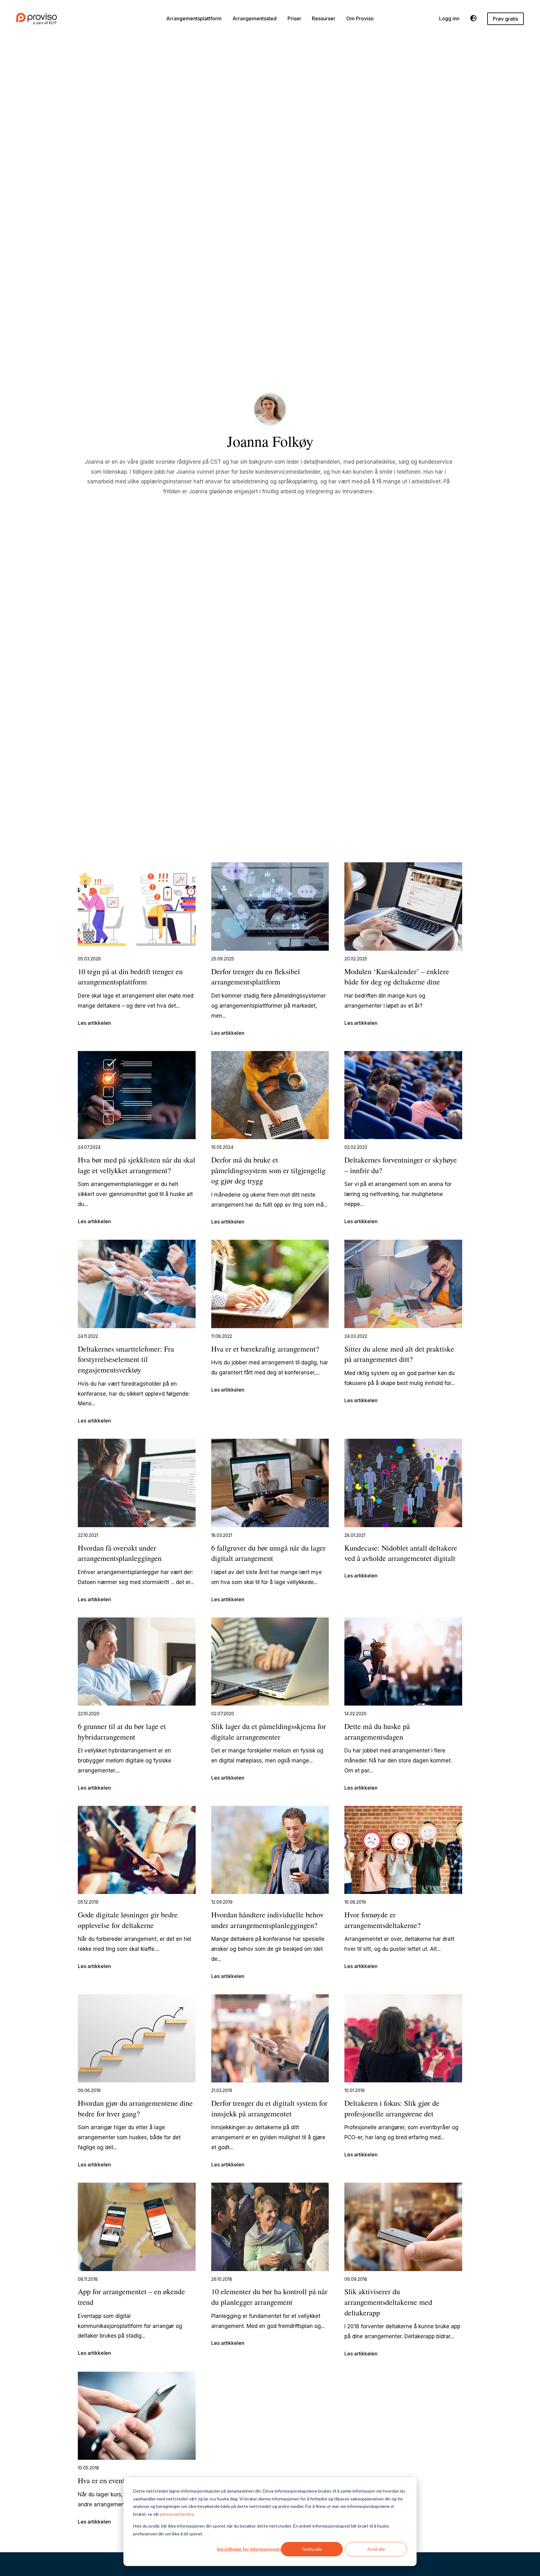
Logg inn (449, 19)
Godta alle (312, 2549)
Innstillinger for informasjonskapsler (255, 2549)
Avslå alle (376, 2549)
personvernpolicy (177, 2514)
